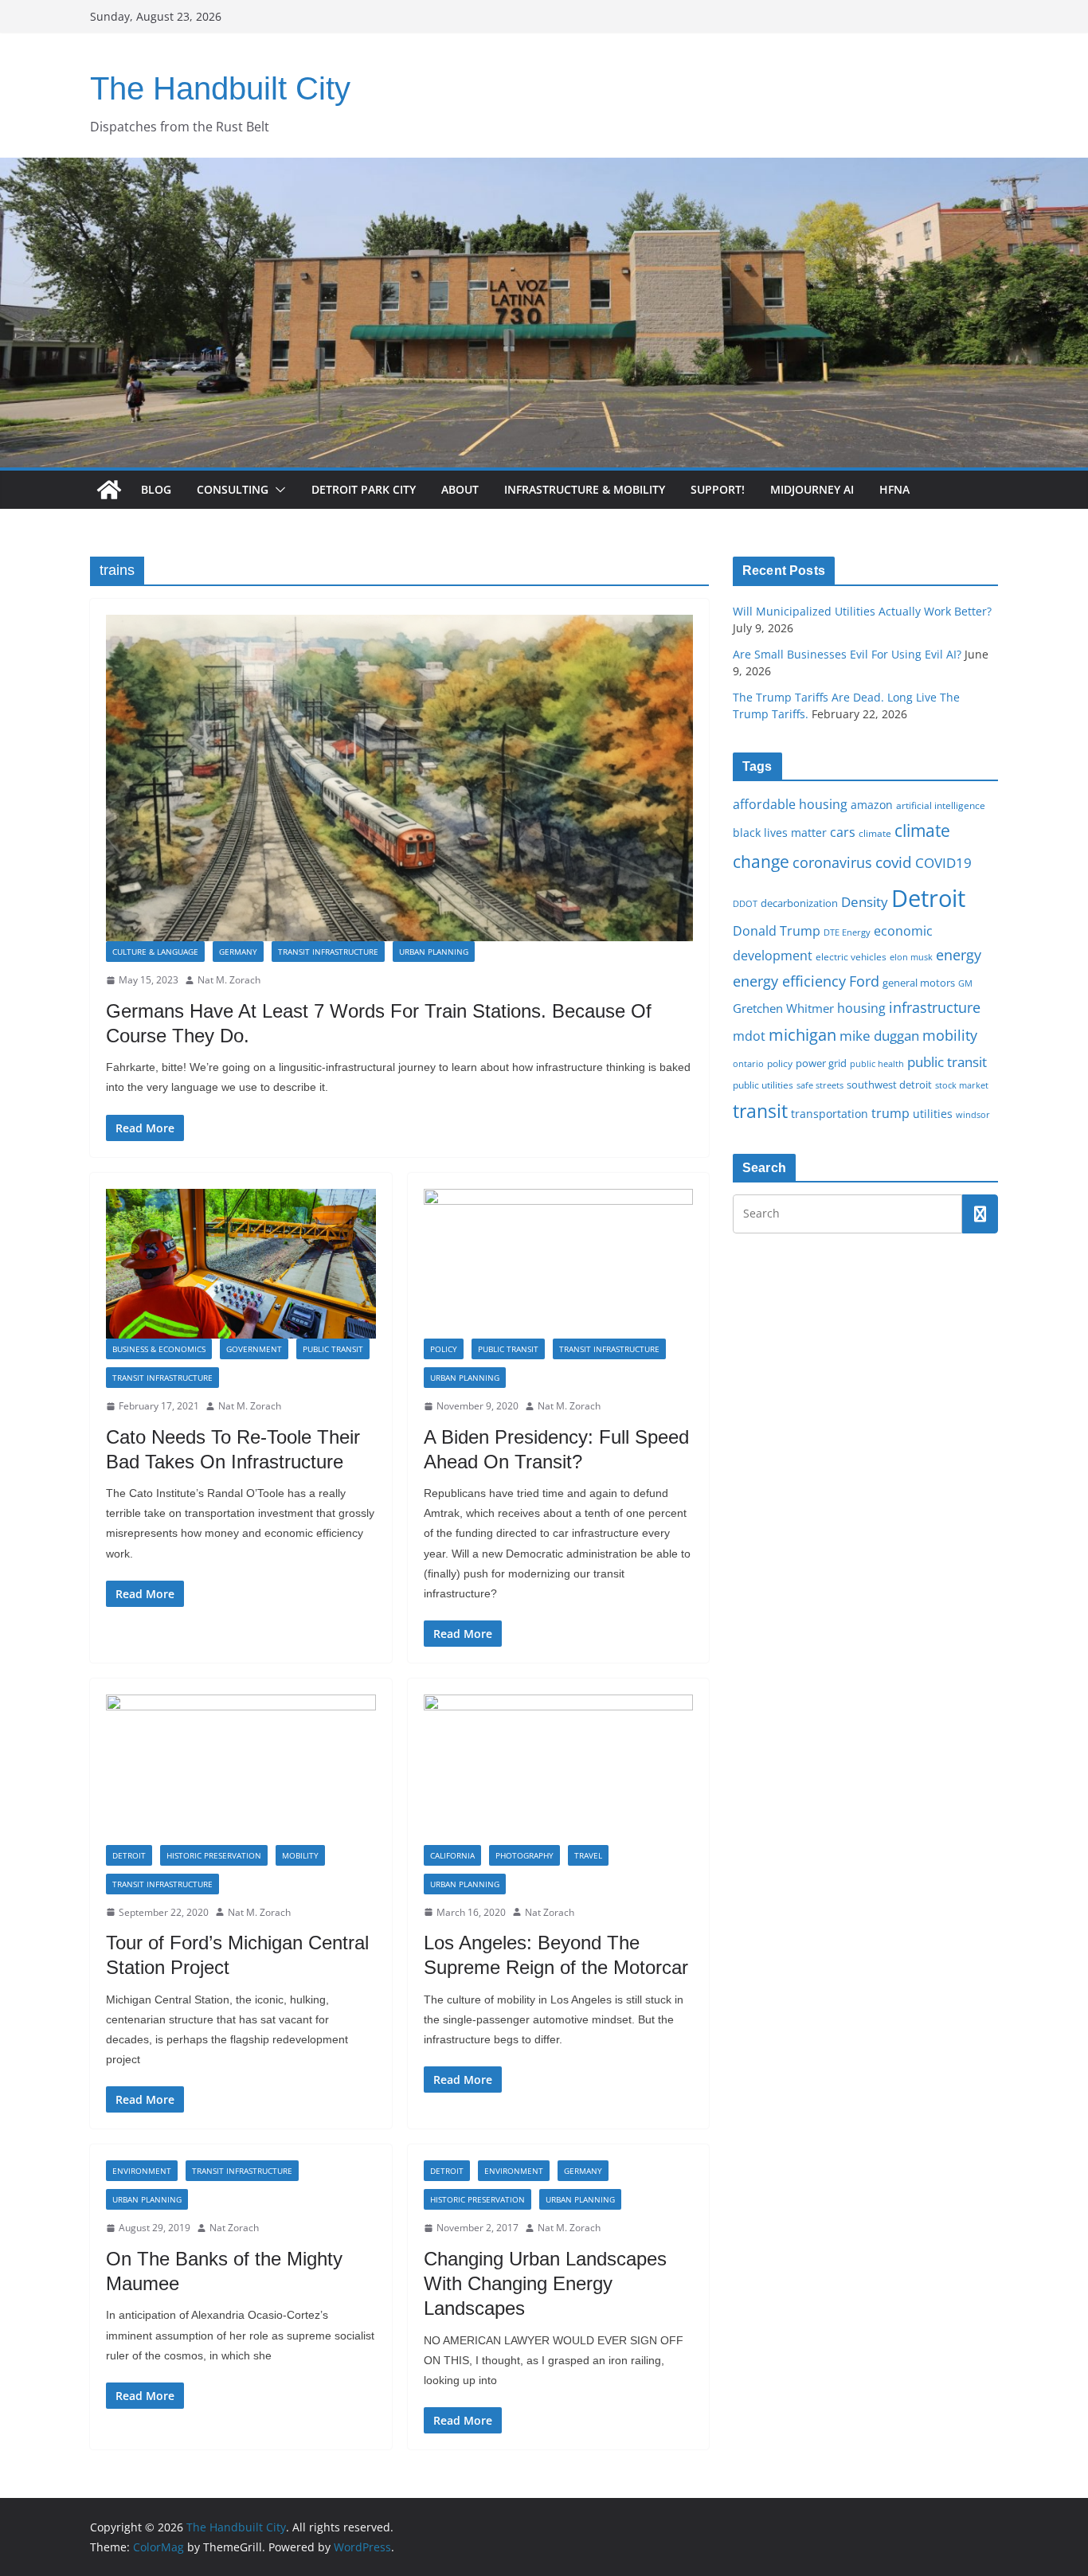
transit (760, 1111)
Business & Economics (159, 1349)
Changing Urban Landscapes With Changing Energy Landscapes (545, 2283)
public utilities (763, 1085)
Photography (524, 1855)
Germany (238, 952)
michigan (802, 1034)
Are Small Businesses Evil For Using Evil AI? (847, 654)
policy (780, 1063)
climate (875, 833)
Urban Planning (434, 952)
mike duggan (879, 1036)
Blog (156, 489)
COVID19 (943, 863)
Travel (588, 1855)
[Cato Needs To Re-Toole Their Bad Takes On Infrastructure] (241, 1264)
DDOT (745, 903)
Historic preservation (214, 1855)
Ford (864, 981)
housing (861, 1008)
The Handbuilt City (220, 88)
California (452, 1855)
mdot (749, 1036)
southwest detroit (889, 1085)
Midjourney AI (812, 489)
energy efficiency (789, 981)
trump (890, 1113)
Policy (444, 1349)
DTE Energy (847, 932)
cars (843, 832)
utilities (933, 1114)
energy (959, 955)
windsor (973, 1114)
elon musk (911, 957)
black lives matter (780, 833)
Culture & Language (155, 952)
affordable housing (790, 804)
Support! (718, 489)
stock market (962, 1085)
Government (254, 1349)
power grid (821, 1063)
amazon (872, 805)
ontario (748, 1064)
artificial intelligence (941, 805)
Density (865, 902)
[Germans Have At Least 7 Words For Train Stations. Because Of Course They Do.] (399, 778)
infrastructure (935, 1007)
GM (965, 983)
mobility (950, 1035)
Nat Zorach (550, 1912)
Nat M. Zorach (229, 980)
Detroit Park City (364, 489)
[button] (277, 490)
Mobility (300, 1855)
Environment (142, 2171)
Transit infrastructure (328, 952)
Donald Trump (777, 931)
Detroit (129, 1855)
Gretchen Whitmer (783, 1008)
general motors (919, 983)
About (460, 489)
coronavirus (832, 862)
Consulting (233, 489)
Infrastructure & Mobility (585, 489)
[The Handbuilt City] (544, 169)
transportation (830, 1114)
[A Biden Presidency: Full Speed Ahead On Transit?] (559, 1264)
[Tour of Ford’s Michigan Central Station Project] (241, 1769)
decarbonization (799, 903)
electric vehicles (851, 956)
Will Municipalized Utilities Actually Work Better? (862, 611)
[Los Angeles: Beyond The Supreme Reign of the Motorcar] (559, 1769)
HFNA (894, 489)
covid (894, 862)
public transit (947, 1062)
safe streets (820, 1085)
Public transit (333, 1349)
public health (877, 1063)
